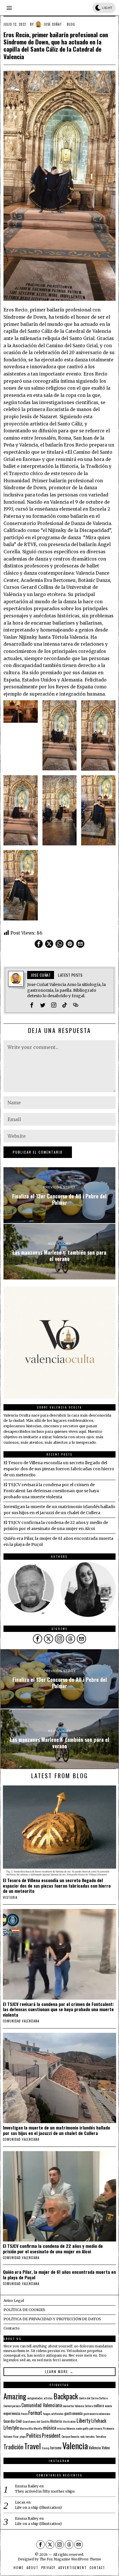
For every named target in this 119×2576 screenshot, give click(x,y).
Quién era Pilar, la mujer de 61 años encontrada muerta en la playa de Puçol (59, 2275)
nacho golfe (82, 2428)
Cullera (89, 2406)
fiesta (24, 2414)
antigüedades (35, 2398)
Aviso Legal (14, 2301)
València (95, 2448)
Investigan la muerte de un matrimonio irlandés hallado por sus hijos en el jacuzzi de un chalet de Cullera (56, 2130)
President (51, 2435)
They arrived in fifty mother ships (45, 2491)
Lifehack (99, 2421)
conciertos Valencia (73, 2406)
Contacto (12, 2328)
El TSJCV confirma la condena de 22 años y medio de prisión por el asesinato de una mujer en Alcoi (53, 2249)
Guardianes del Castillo (36, 2421)
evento (108, 2406)
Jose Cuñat (53, 24)
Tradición (13, 2447)
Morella (38, 2428)
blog (71, 24)
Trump (45, 2448)
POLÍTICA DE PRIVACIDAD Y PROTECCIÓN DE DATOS (52, 2319)
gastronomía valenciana (97, 2414)
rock (82, 2436)
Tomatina (101, 2436)
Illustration (69, 2421)
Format (35, 2412)
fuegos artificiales (53, 2414)
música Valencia (66, 2428)
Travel (32, 2446)
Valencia (75, 2445)
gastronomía (74, 2413)
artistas (48, 2398)
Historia (10, 1897)
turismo (56, 2448)
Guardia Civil (13, 2421)
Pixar (16, 2436)
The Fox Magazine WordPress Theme (70, 2559)
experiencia (12, 2413)
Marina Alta (26, 2428)
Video (106, 2448)
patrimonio (96, 2428)
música (50, 2428)
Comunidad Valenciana (42, 2405)
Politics (34, 2435)
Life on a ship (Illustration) (38, 2507)
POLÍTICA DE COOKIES (24, 2310)
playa (23, 2436)
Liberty (83, 2420)
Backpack (66, 2396)
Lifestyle (11, 2428)
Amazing (15, 2396)
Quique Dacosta (70, 2436)
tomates (90, 2436)
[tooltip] (39, 944)
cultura (99, 2405)
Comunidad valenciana (21, 2021)
